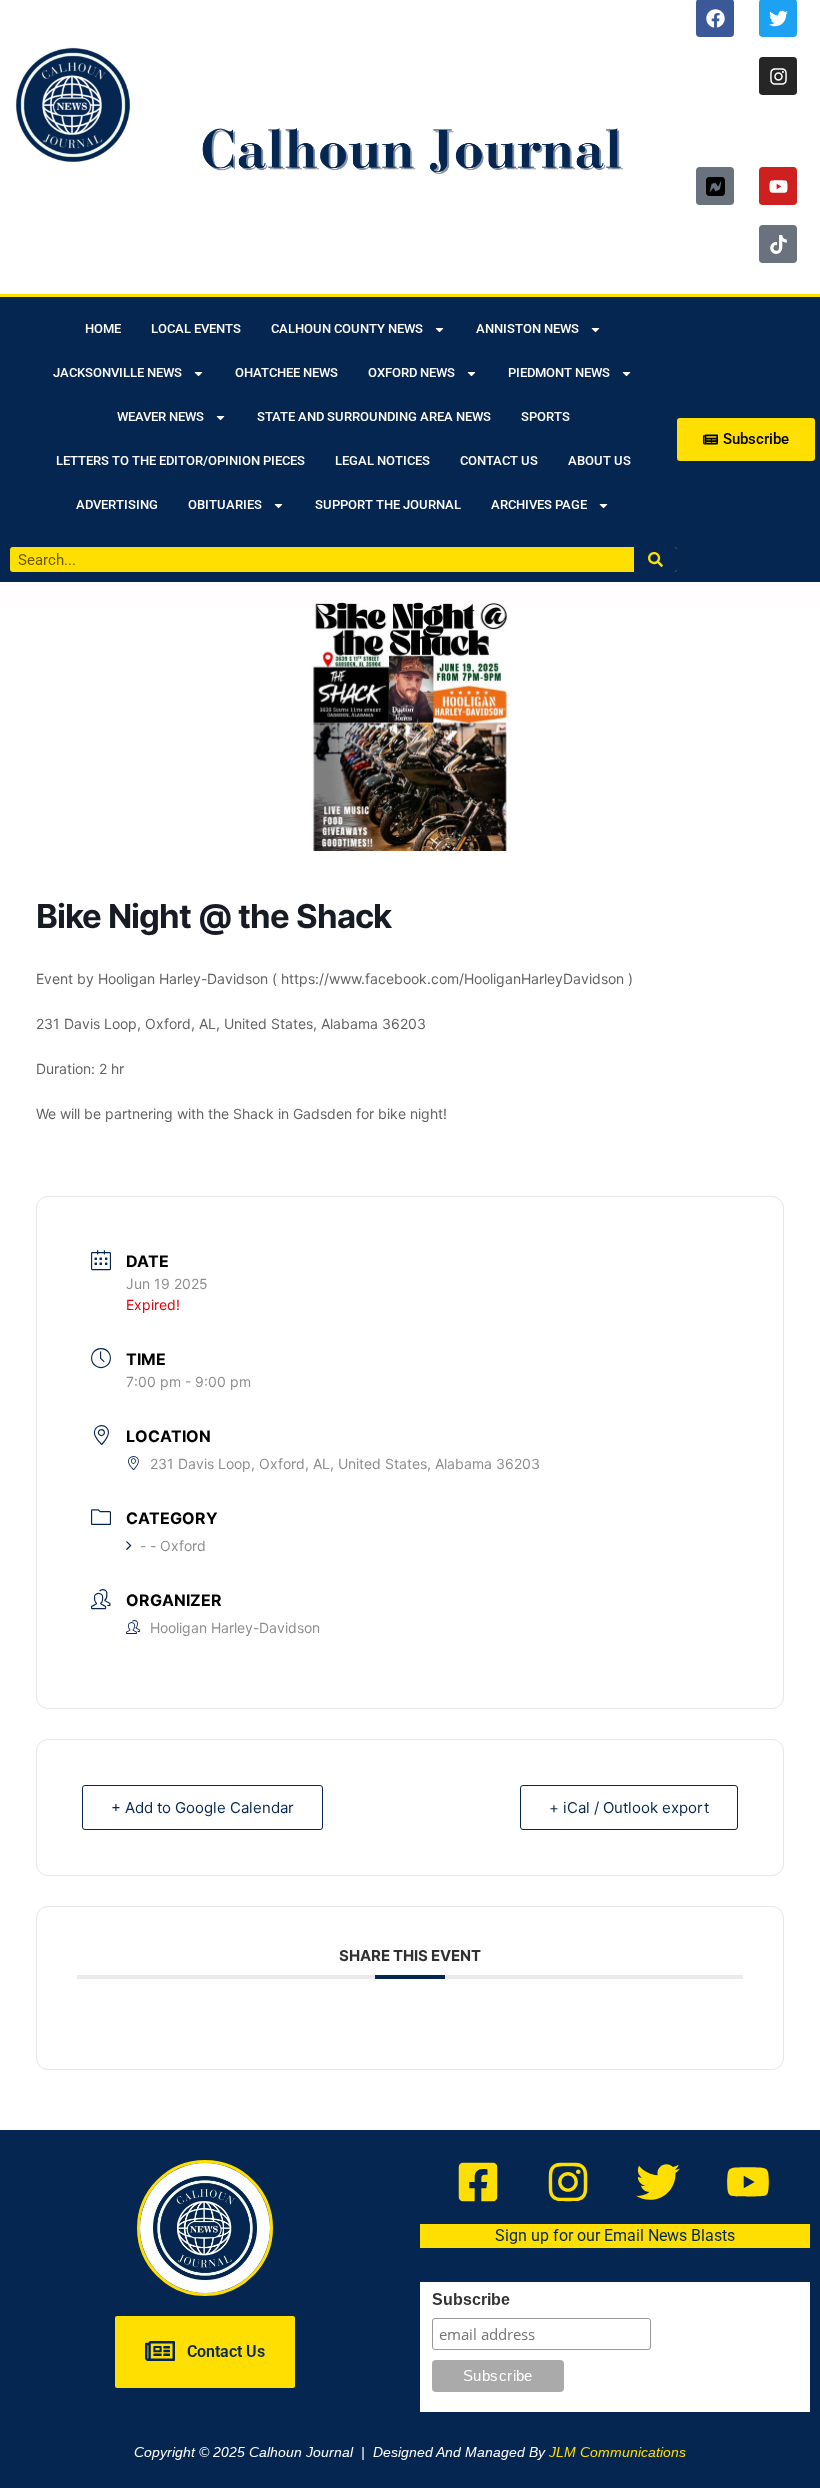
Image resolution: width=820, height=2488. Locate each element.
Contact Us (499, 460)
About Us (599, 460)
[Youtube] (778, 186)
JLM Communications (617, 2452)
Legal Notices (382, 460)
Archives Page (539, 504)
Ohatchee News (286, 372)
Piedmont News (559, 372)
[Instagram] (778, 76)
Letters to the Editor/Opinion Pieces (180, 460)
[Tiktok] (778, 244)
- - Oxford (173, 1545)
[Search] (655, 559)
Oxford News (411, 372)
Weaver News (160, 416)
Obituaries (225, 504)
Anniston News (527, 328)
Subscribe (471, 2300)
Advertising (117, 504)
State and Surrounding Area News (374, 416)
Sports (545, 416)
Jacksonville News (117, 372)
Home (103, 328)
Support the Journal (388, 504)
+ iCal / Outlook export (629, 1807)
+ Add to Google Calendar (202, 1807)
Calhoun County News (347, 328)
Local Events (196, 328)
